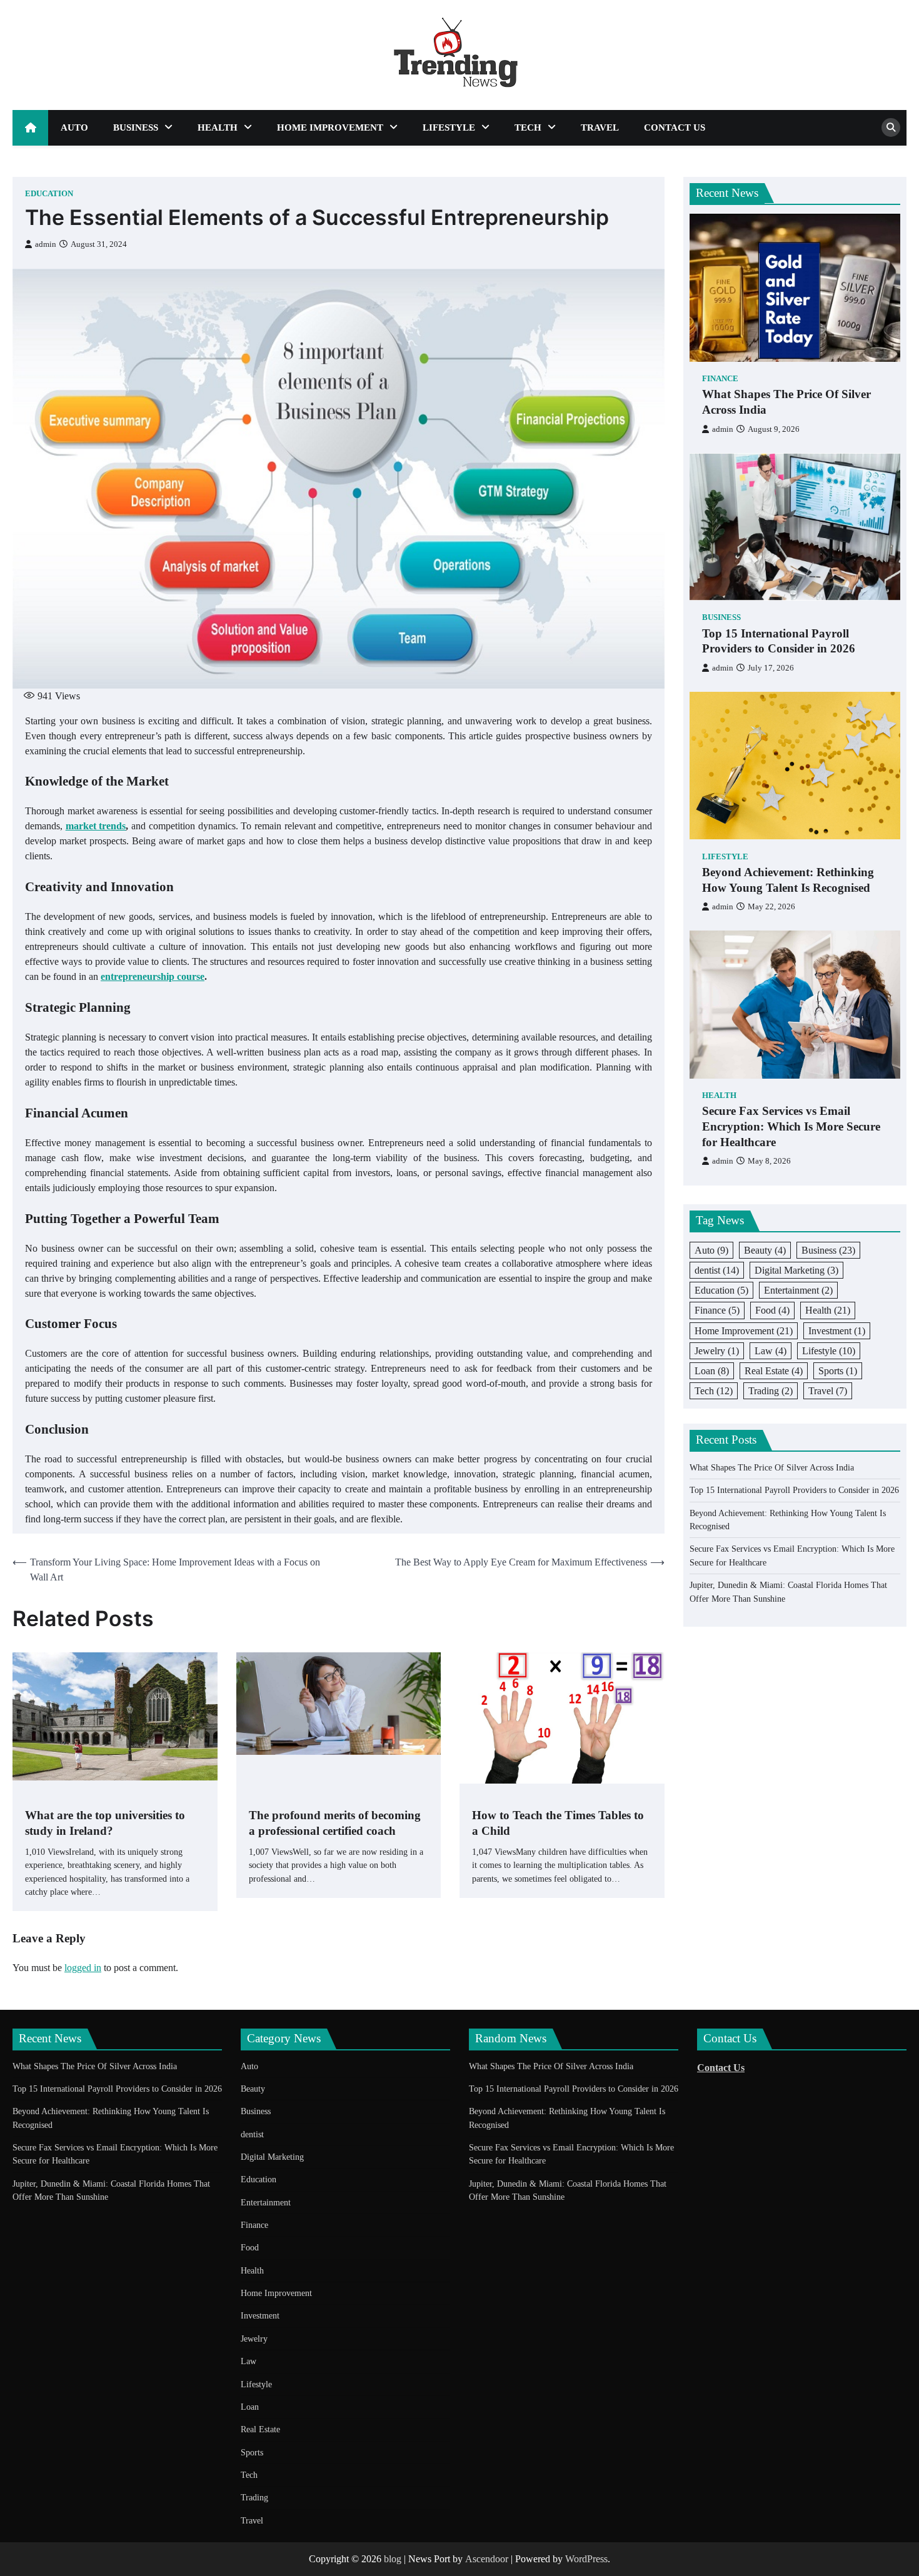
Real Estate (774, 1370)
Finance (720, 379)
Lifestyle (449, 127)
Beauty (765, 1250)
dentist (717, 1270)
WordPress (586, 2559)
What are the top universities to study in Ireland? (105, 1823)
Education (49, 194)
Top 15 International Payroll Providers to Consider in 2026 (779, 641)
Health (218, 127)
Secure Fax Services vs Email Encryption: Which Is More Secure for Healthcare (791, 1126)
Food (772, 1310)
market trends (96, 826)
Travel (600, 127)
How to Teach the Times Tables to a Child (558, 1823)
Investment (837, 1330)
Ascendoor (487, 2559)
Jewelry (717, 1350)
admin (46, 244)
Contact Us (675, 127)
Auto (74, 127)
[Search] (891, 127)
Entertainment (798, 1290)
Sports (838, 1370)
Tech (528, 127)
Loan (712, 1370)
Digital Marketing (796, 1270)
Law (771, 1350)
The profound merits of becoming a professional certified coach (335, 1823)
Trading (771, 1391)
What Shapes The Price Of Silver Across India (786, 402)
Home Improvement (330, 127)
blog (393, 2559)
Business (136, 127)
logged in (83, 1968)
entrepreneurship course (153, 976)
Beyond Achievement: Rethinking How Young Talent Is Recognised (788, 879)
